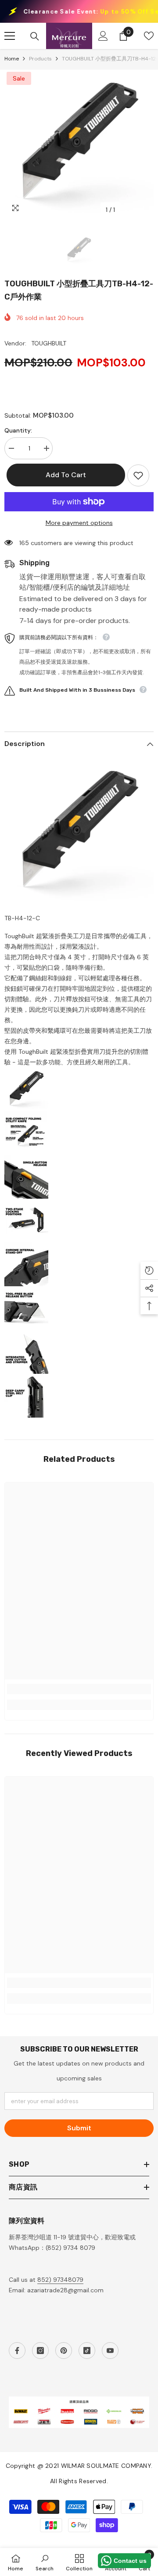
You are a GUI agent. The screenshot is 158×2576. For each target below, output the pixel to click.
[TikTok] (87, 2351)
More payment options (79, 523)
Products (40, 59)
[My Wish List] (149, 36)
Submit (79, 2128)
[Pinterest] (64, 2351)
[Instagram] (40, 2351)
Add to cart (64, 475)
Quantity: (18, 430)
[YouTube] (110, 2351)
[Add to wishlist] (138, 475)
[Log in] (103, 36)
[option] (79, 144)
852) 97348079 (60, 2280)
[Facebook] (17, 2351)
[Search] (35, 36)
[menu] (10, 36)
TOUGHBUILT (49, 343)
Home (12, 59)
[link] (79, 1689)
